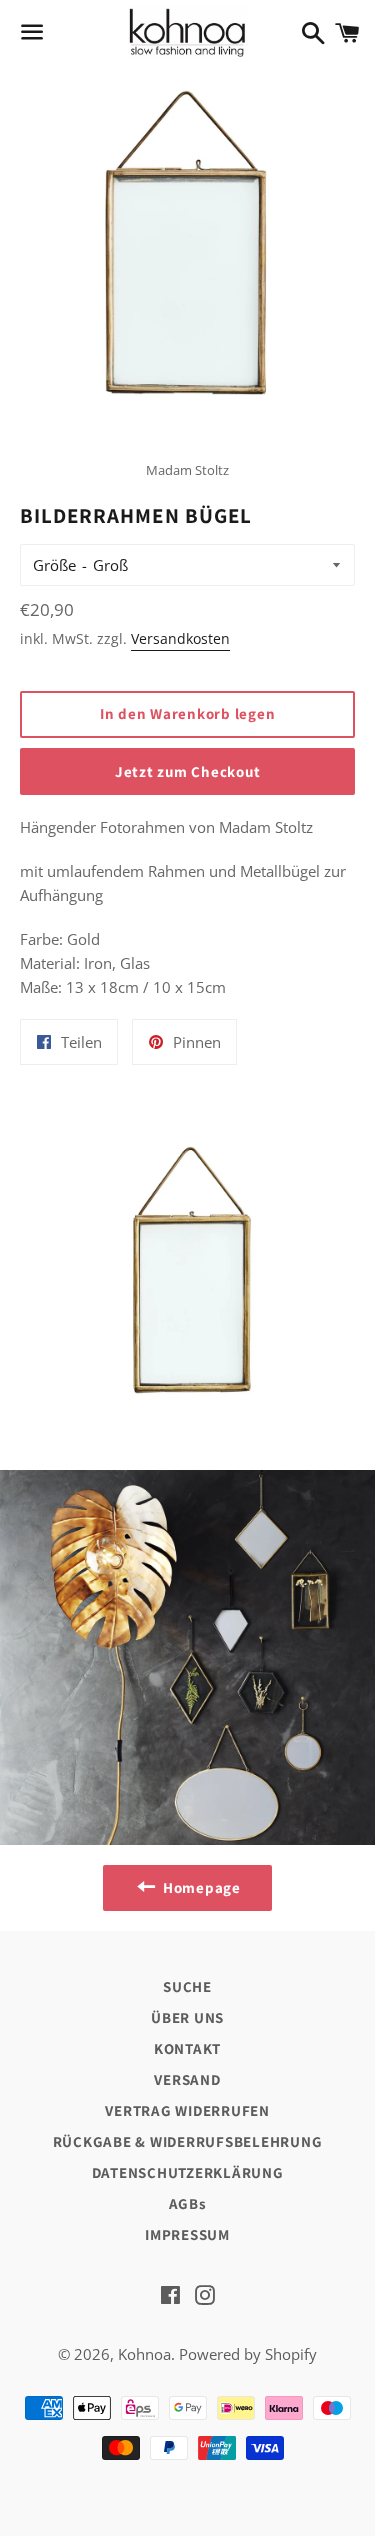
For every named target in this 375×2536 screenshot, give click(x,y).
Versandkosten (180, 638)
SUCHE (187, 1986)
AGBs (188, 2203)
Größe (54, 565)
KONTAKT (187, 2048)
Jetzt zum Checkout (188, 771)
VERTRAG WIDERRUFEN (187, 2110)
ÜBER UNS (187, 2017)
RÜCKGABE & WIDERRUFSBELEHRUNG (188, 2141)
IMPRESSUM (187, 2234)
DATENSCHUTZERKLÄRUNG (188, 2172)
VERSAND (187, 2079)
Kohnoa (144, 2354)
